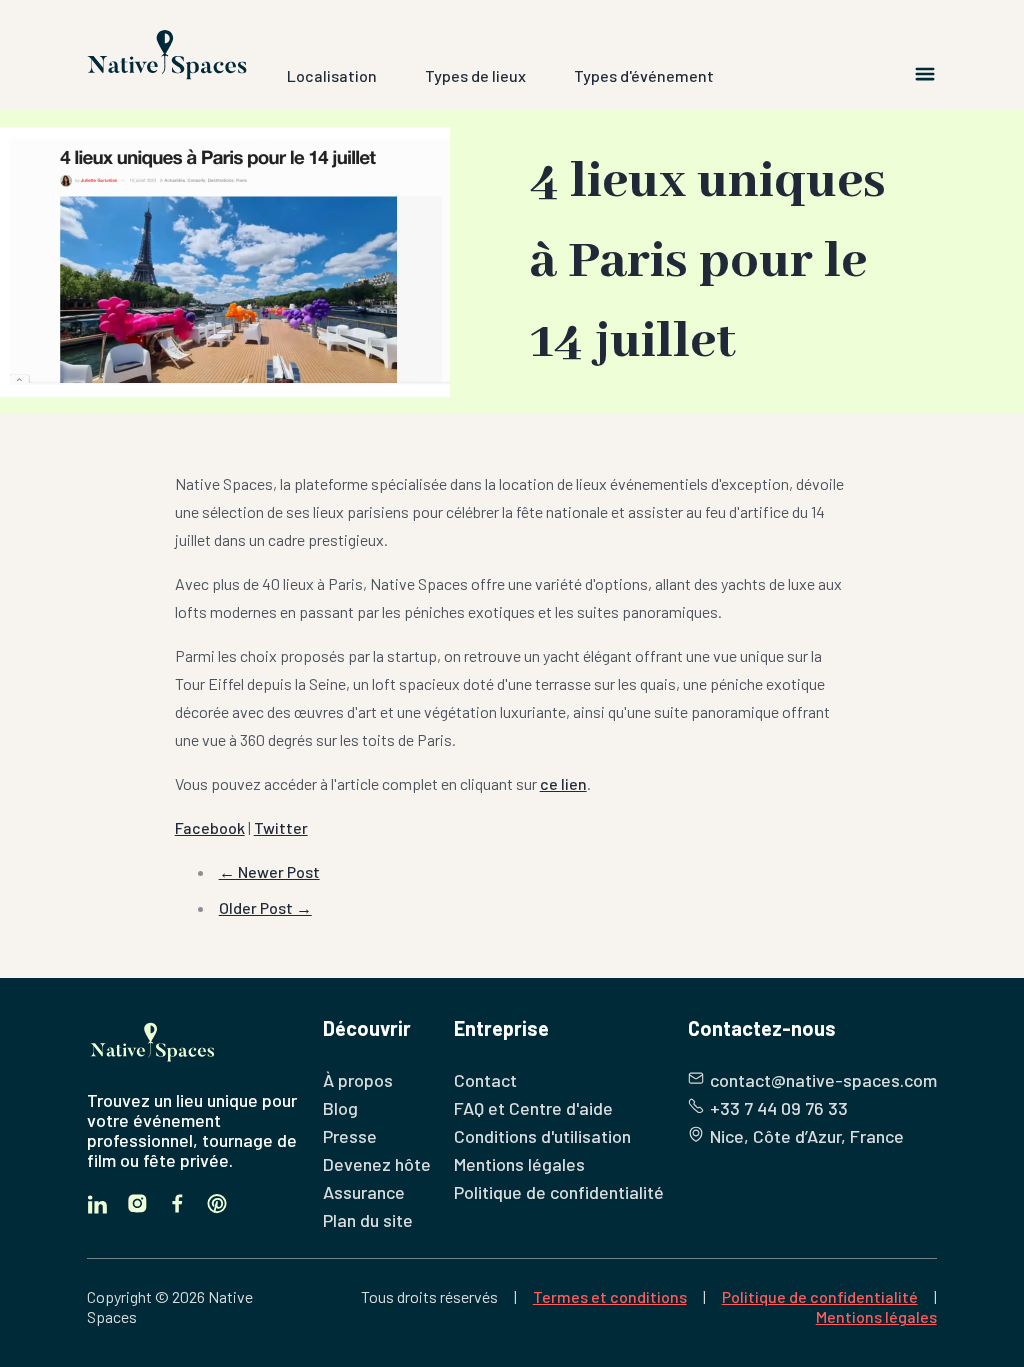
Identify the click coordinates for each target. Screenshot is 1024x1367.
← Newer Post (269, 871)
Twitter (281, 827)
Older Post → (265, 907)
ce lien (563, 783)
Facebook (210, 827)
